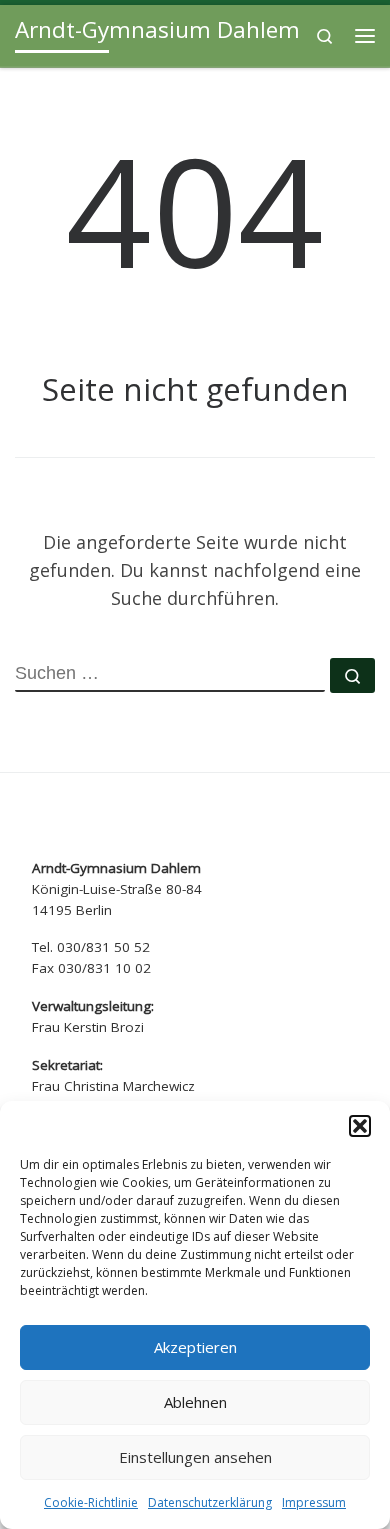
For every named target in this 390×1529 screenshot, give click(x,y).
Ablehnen (195, 1402)
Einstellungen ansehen (195, 1457)
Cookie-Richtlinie (91, 1502)
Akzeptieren (195, 1347)
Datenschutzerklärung (210, 1502)
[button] (360, 1126)
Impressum (314, 1502)
